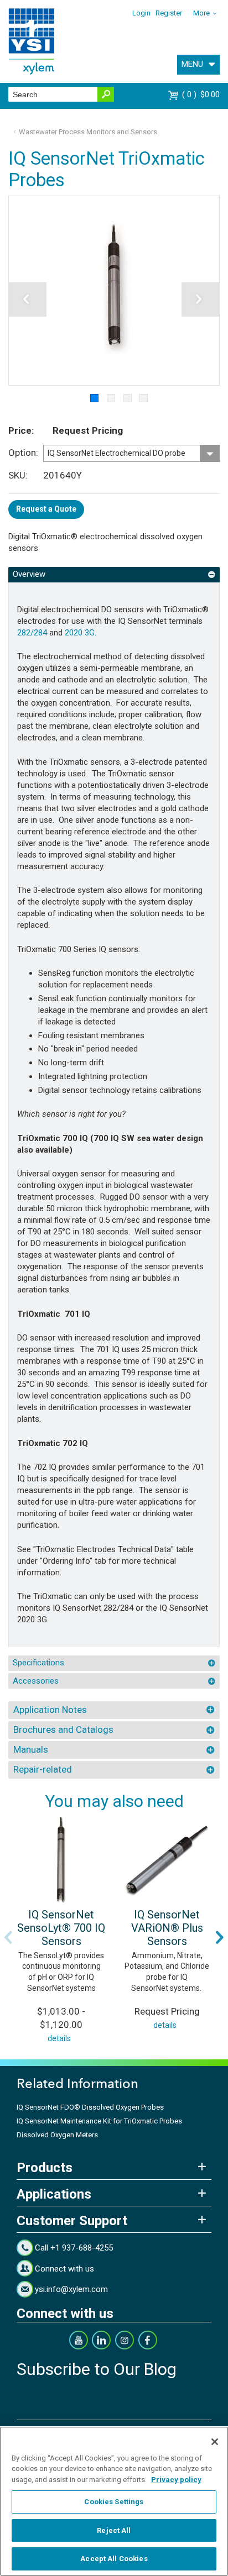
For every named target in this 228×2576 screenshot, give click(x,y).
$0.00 (202, 94)
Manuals (31, 1749)
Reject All (114, 2530)
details (59, 2038)
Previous (8, 1937)
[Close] (215, 2442)
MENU (192, 64)
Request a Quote (46, 509)
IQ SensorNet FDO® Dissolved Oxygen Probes (90, 2107)
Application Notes (50, 1710)
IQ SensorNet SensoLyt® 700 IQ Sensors (61, 1928)
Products (45, 2168)
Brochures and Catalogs (63, 1729)
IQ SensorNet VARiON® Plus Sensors (167, 1928)
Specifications (38, 1663)
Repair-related (43, 1769)
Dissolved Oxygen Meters (57, 2135)
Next (220, 1937)
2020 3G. (82, 633)
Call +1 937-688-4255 (74, 2248)
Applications (54, 2194)
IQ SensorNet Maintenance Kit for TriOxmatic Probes (99, 2121)
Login (141, 13)
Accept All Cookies (114, 2559)
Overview (29, 574)
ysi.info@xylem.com (71, 2289)
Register (169, 13)
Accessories (36, 1681)
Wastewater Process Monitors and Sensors (88, 132)
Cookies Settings (114, 2502)
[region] (114, 2501)
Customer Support (72, 2221)
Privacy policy (176, 2480)
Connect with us (64, 2269)
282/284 (32, 633)
